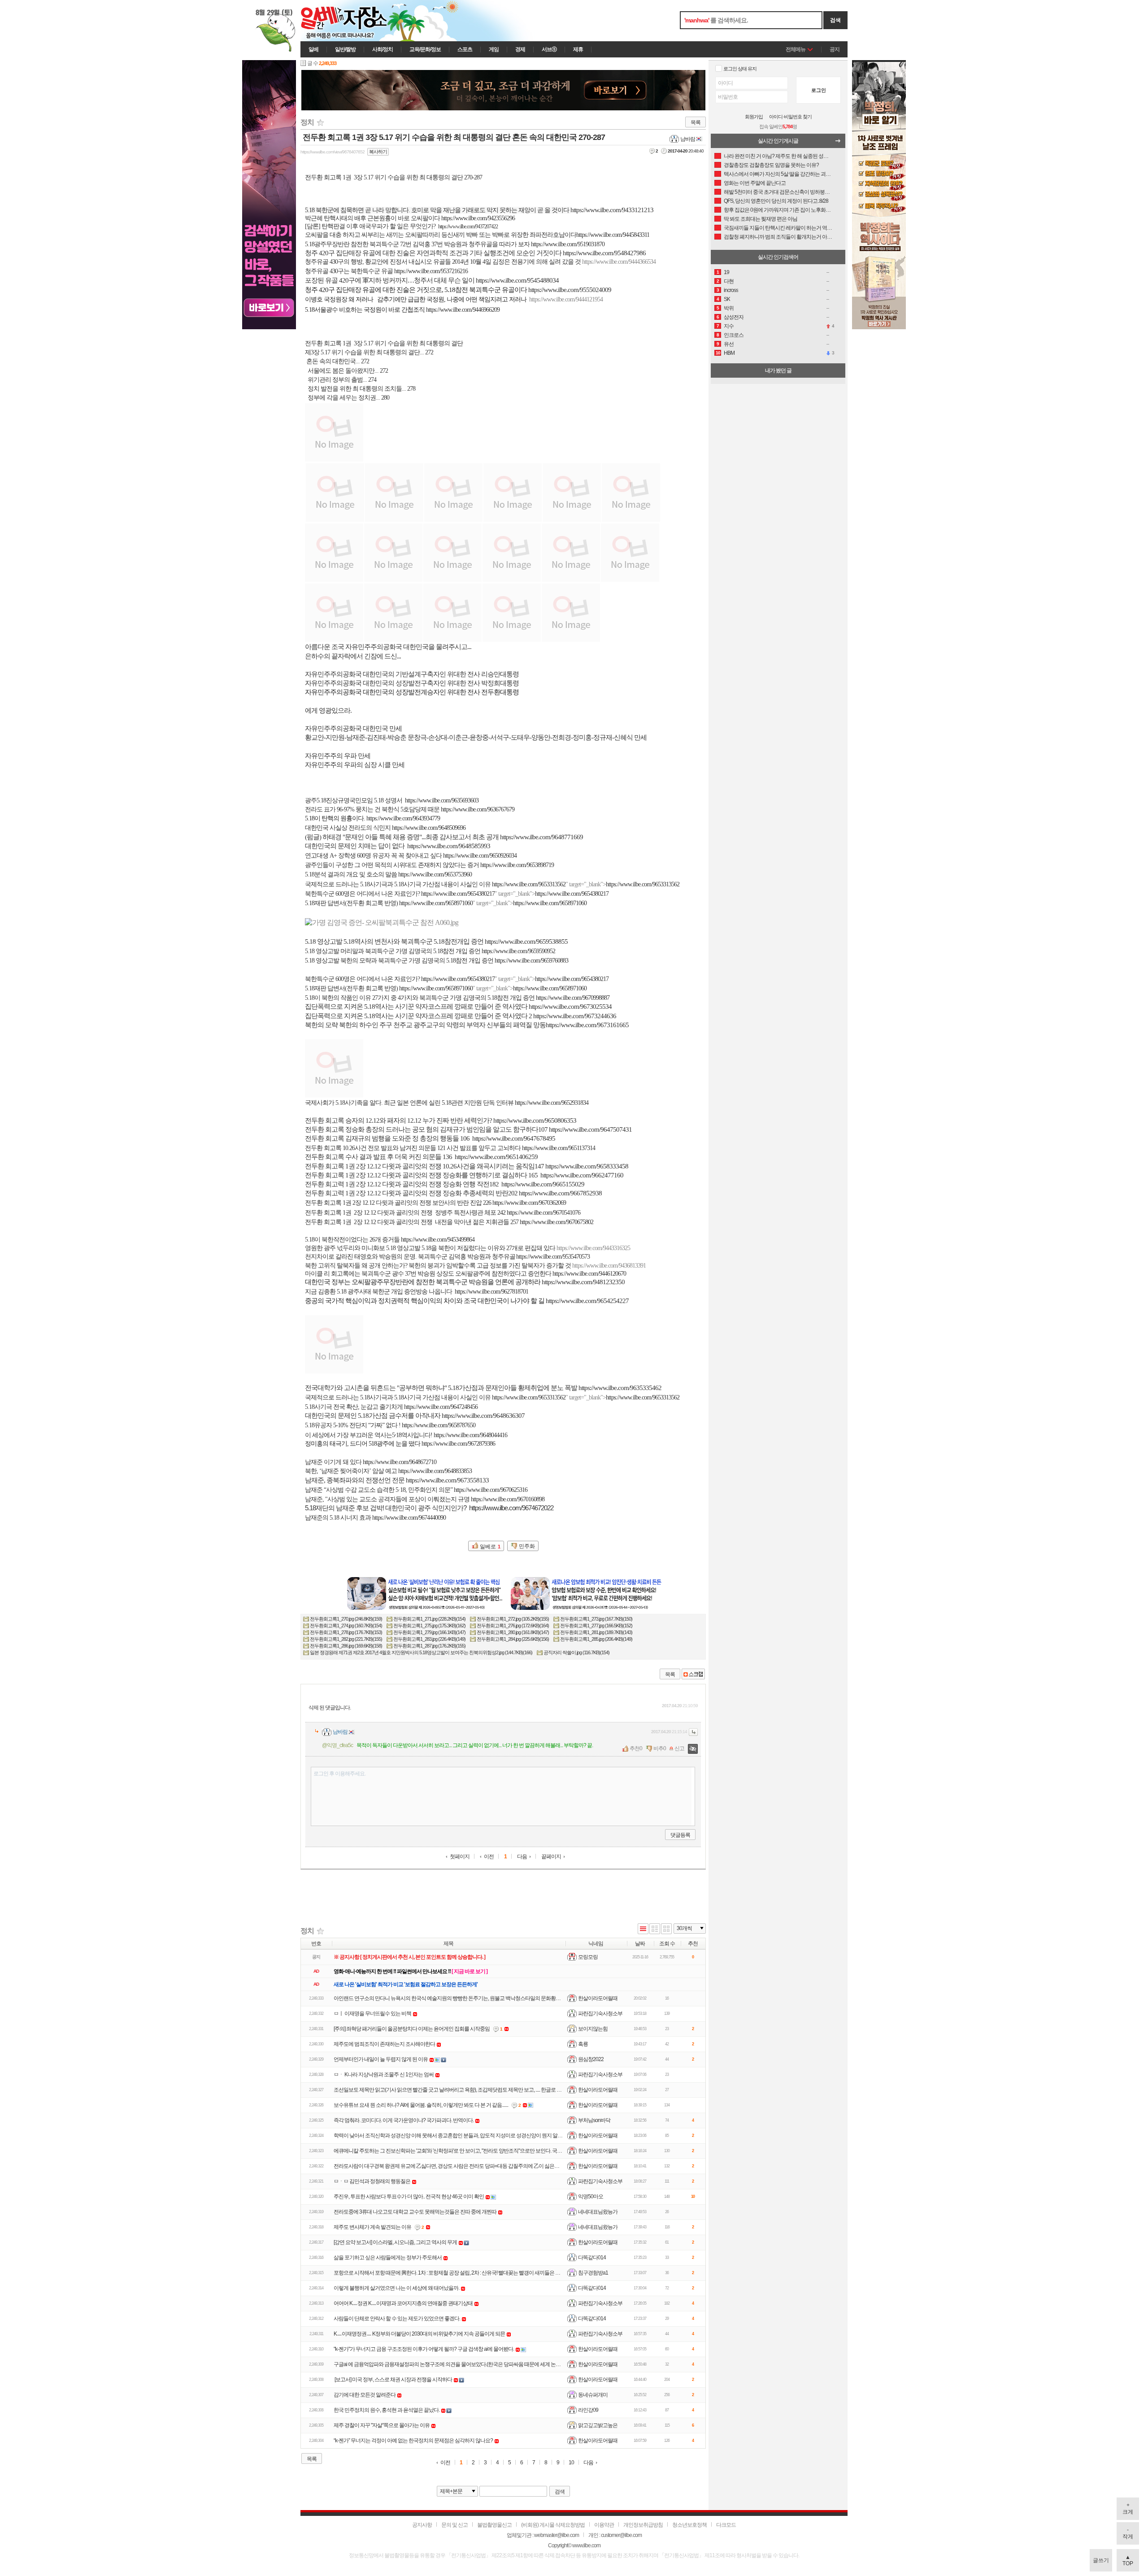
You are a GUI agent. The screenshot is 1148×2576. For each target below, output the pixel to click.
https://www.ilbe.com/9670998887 (573, 998)
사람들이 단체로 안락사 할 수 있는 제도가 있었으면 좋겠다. (397, 2319)
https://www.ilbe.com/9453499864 (438, 1240)
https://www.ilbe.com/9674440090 (409, 1518)
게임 (494, 49)
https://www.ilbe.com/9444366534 (619, 262)
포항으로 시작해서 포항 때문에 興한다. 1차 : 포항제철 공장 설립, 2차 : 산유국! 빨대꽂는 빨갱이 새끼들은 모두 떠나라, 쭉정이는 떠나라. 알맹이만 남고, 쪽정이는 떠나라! (511, 2273)
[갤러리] (666, 1929)
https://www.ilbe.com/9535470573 (553, 1257)
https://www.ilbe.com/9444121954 (566, 299)
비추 (658, 1748)
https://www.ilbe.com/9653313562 (529, 884)
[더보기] (840, 143)
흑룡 (583, 2044)
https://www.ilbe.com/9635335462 (620, 1388)
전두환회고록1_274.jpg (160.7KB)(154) (346, 1626)
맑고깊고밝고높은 (598, 2425)
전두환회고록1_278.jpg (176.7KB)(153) (346, 1632)
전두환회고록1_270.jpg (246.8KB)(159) (346, 1619)
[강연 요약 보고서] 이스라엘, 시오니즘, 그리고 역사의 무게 (395, 2242)
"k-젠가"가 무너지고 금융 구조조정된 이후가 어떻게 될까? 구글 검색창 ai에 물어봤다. (424, 2349)
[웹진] (655, 1929)
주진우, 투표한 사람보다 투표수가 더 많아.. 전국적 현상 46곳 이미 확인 (409, 2197)
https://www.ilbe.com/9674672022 (511, 1508)
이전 (489, 1857)
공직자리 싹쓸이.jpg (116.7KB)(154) (576, 1652)
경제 (520, 49)
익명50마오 (591, 2197)
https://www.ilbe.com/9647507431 (590, 1129)
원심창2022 (591, 2059)
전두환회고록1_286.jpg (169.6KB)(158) (346, 1646)
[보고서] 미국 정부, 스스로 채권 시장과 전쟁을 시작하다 (393, 2380)
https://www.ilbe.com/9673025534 (570, 1007)
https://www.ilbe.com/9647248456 (441, 1407)
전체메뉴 (796, 49)
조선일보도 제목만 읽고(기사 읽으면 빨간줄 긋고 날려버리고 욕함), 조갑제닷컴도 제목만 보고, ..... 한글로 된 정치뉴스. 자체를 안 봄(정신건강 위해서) (491, 2090)
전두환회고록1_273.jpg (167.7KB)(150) (596, 1619)
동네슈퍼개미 (593, 2395)
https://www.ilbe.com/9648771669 (541, 837)
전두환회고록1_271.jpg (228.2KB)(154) (429, 1619)
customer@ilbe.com (621, 2535)
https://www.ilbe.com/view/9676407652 (333, 152)
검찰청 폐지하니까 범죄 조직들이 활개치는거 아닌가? (778, 237)
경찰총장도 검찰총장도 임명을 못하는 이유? (771, 165)
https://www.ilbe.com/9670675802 (557, 1222)
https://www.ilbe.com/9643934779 (403, 818)
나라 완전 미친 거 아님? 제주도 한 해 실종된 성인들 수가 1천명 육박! (778, 156)
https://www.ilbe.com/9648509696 (429, 828)
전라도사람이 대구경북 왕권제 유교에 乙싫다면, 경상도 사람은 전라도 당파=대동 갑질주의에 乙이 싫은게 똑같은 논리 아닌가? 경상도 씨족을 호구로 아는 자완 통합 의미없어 (519, 2166)
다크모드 (726, 2525)
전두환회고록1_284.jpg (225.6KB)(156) (513, 1639)
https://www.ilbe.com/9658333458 (587, 1166)
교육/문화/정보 (425, 49)
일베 (313, 49)
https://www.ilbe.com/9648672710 (400, 1462)
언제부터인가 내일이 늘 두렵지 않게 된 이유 (381, 2059)
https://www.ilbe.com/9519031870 (568, 244)
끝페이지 (551, 1857)
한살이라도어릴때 (598, 1998)
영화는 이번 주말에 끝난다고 (755, 183)
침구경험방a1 (593, 2273)
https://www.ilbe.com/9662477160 (582, 1175)
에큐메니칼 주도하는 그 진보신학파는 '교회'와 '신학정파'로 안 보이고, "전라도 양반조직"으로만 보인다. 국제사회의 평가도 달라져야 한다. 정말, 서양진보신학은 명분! (509, 2151)
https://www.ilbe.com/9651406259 (496, 1157)
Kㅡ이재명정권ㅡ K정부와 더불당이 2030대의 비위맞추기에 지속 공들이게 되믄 (419, 2334)
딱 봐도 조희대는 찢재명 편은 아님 (761, 219)
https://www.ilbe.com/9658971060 (436, 903)
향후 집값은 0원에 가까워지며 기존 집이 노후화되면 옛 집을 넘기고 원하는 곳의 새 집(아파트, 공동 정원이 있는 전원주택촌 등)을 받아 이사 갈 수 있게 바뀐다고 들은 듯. (778, 210)
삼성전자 (734, 317)
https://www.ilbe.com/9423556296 (478, 218)
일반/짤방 (345, 49)
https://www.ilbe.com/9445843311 (613, 235)
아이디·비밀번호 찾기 (790, 117)
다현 (729, 281)
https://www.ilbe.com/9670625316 (491, 1490)
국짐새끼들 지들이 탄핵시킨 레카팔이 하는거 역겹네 (778, 228)
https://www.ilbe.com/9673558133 (447, 1480)
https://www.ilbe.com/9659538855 (526, 941)
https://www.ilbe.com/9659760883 (531, 961)
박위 (729, 308)
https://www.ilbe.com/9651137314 (559, 1148)
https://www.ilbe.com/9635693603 (442, 800)
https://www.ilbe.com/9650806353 (535, 1120)
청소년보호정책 (689, 2525)
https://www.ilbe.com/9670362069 (529, 1203)
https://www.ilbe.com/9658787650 (439, 1425)
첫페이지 (460, 1857)
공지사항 (422, 2525)
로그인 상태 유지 (740, 69)
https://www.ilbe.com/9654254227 (587, 1301)
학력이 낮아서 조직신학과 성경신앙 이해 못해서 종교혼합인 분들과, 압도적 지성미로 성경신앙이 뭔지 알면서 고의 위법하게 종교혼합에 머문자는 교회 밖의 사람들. (508, 2136)
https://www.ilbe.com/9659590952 (518, 951)
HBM (729, 353)
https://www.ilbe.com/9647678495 (514, 1138)
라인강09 (588, 2410)
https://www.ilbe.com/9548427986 (604, 253)
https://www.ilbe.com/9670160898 (508, 1499)
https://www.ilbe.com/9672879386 (458, 1444)
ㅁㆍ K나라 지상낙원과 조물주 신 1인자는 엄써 (384, 2075)
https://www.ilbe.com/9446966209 (463, 310)
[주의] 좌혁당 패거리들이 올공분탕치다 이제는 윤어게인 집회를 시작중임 (412, 2029)
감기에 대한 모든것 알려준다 (365, 2395)
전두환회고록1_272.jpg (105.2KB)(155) (513, 1619)
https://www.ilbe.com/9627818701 (491, 1292)
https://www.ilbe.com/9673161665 (587, 1025)
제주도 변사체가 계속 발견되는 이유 (372, 2227)
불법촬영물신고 (494, 2525)
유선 (729, 344)
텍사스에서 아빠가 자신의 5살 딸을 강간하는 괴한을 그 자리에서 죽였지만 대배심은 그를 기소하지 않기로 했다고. (778, 174)
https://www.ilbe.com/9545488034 (517, 280)
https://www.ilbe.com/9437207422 (468, 227)
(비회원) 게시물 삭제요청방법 (553, 2525)
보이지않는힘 (593, 2029)
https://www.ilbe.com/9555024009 (570, 290)
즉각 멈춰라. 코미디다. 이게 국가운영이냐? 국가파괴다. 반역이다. (404, 2120)
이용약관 (604, 2525)
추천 (635, 1748)
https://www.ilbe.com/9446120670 (589, 1274)
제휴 (578, 49)
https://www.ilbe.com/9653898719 (517, 865)
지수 (729, 326)
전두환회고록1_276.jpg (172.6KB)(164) (513, 1626)
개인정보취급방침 (643, 2525)
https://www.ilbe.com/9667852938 (560, 1193)
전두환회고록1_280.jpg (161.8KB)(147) (513, 1632)
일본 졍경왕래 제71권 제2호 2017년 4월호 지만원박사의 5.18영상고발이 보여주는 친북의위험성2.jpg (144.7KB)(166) (421, 1652)
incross (731, 290)
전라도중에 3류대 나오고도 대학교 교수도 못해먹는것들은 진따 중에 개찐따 (415, 2212)
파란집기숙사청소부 (600, 2014)
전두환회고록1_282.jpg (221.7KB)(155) (346, 1639)
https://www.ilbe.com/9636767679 (478, 809)
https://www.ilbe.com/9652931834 (552, 1103)
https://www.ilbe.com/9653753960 (435, 874)
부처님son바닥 (594, 2120)
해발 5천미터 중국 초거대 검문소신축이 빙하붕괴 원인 (778, 192)
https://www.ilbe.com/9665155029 (543, 1184)
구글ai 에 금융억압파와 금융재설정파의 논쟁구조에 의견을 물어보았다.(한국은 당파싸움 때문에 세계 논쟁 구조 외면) (459, 2364)
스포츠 (465, 49)
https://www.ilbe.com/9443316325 (593, 1248)
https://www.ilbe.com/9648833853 (435, 1471)
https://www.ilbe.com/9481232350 (583, 1282)
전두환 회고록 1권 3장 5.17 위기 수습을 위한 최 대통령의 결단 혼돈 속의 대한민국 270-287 (454, 137)
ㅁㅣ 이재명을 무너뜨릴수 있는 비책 (372, 2014)
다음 (522, 1857)
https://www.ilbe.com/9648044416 (470, 1435)
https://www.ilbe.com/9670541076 (544, 1213)
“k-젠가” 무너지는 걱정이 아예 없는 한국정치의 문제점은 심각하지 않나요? (413, 2441)
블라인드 (693, 1749)
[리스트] (643, 1929)
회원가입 (754, 117)
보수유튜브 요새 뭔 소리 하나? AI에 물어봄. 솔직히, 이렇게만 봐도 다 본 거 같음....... (421, 2105)
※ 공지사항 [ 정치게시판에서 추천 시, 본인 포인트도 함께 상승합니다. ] (409, 1957)
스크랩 (693, 1674)
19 (726, 272)
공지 (835, 49)
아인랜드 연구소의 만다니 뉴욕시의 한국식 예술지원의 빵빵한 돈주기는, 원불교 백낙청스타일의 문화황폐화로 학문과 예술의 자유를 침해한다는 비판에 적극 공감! (507, 1998)
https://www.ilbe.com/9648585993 (449, 846)
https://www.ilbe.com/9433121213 (612, 210)
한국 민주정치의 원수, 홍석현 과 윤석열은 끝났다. (387, 2410)
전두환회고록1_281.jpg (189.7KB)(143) (596, 1632)
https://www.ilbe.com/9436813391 (609, 1266)
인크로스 (734, 335)
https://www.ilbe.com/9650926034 (480, 856)
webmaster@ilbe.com (557, 2535)
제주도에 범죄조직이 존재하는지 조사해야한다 (384, 2044)
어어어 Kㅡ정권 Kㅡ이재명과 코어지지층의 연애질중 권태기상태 (403, 2303)
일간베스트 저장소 (357, 21)
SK (727, 299)
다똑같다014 (592, 2258)
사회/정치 (383, 49)
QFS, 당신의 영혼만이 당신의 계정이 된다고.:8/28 (776, 201)
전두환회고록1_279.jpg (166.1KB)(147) (429, 1632)
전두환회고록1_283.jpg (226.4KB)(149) (429, 1639)
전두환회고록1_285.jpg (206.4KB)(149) (596, 1639)
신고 (679, 1748)
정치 (307, 122)
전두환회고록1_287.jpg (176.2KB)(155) (429, 1646)
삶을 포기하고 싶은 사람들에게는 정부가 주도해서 (388, 2258)
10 (571, 2463)
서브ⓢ (549, 49)
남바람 (688, 139)
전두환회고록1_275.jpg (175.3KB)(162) (429, 1626)
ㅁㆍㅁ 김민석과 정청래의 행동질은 (372, 2181)
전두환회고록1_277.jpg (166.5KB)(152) (596, 1626)
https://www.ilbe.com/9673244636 (575, 1016)
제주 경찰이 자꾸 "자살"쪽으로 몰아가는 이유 (382, 2425)
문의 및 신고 (454, 2525)
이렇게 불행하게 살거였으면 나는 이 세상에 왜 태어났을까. (396, 2288)
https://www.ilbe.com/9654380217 (458, 894)
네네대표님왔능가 (598, 2212)
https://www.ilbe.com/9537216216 (431, 271)
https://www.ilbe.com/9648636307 (483, 1416)
